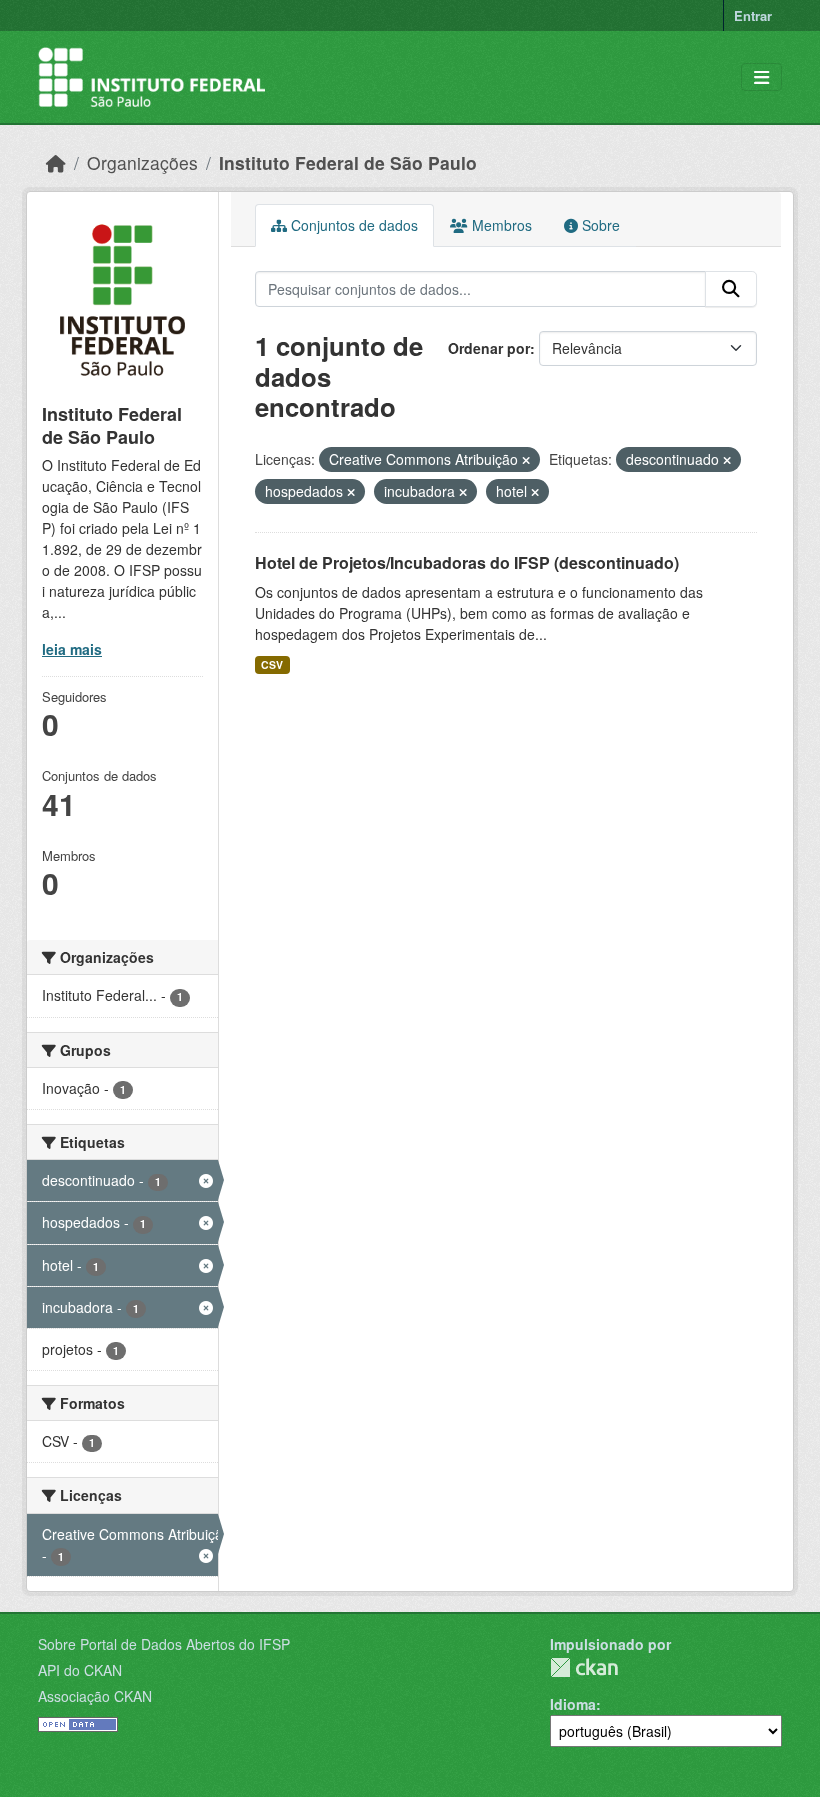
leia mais (72, 649)
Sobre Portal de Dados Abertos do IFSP (164, 1644)
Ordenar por (489, 348)
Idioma (573, 1704)
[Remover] (526, 460)
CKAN (584, 1667)
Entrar (753, 15)
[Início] (56, 162)
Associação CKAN (95, 1696)
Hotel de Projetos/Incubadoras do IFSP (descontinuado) (467, 562)
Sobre (599, 225)
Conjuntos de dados (352, 225)
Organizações (142, 162)
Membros (500, 225)
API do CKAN (80, 1670)
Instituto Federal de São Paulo (348, 162)
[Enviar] (731, 289)
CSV (272, 664)
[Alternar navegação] (761, 77)
